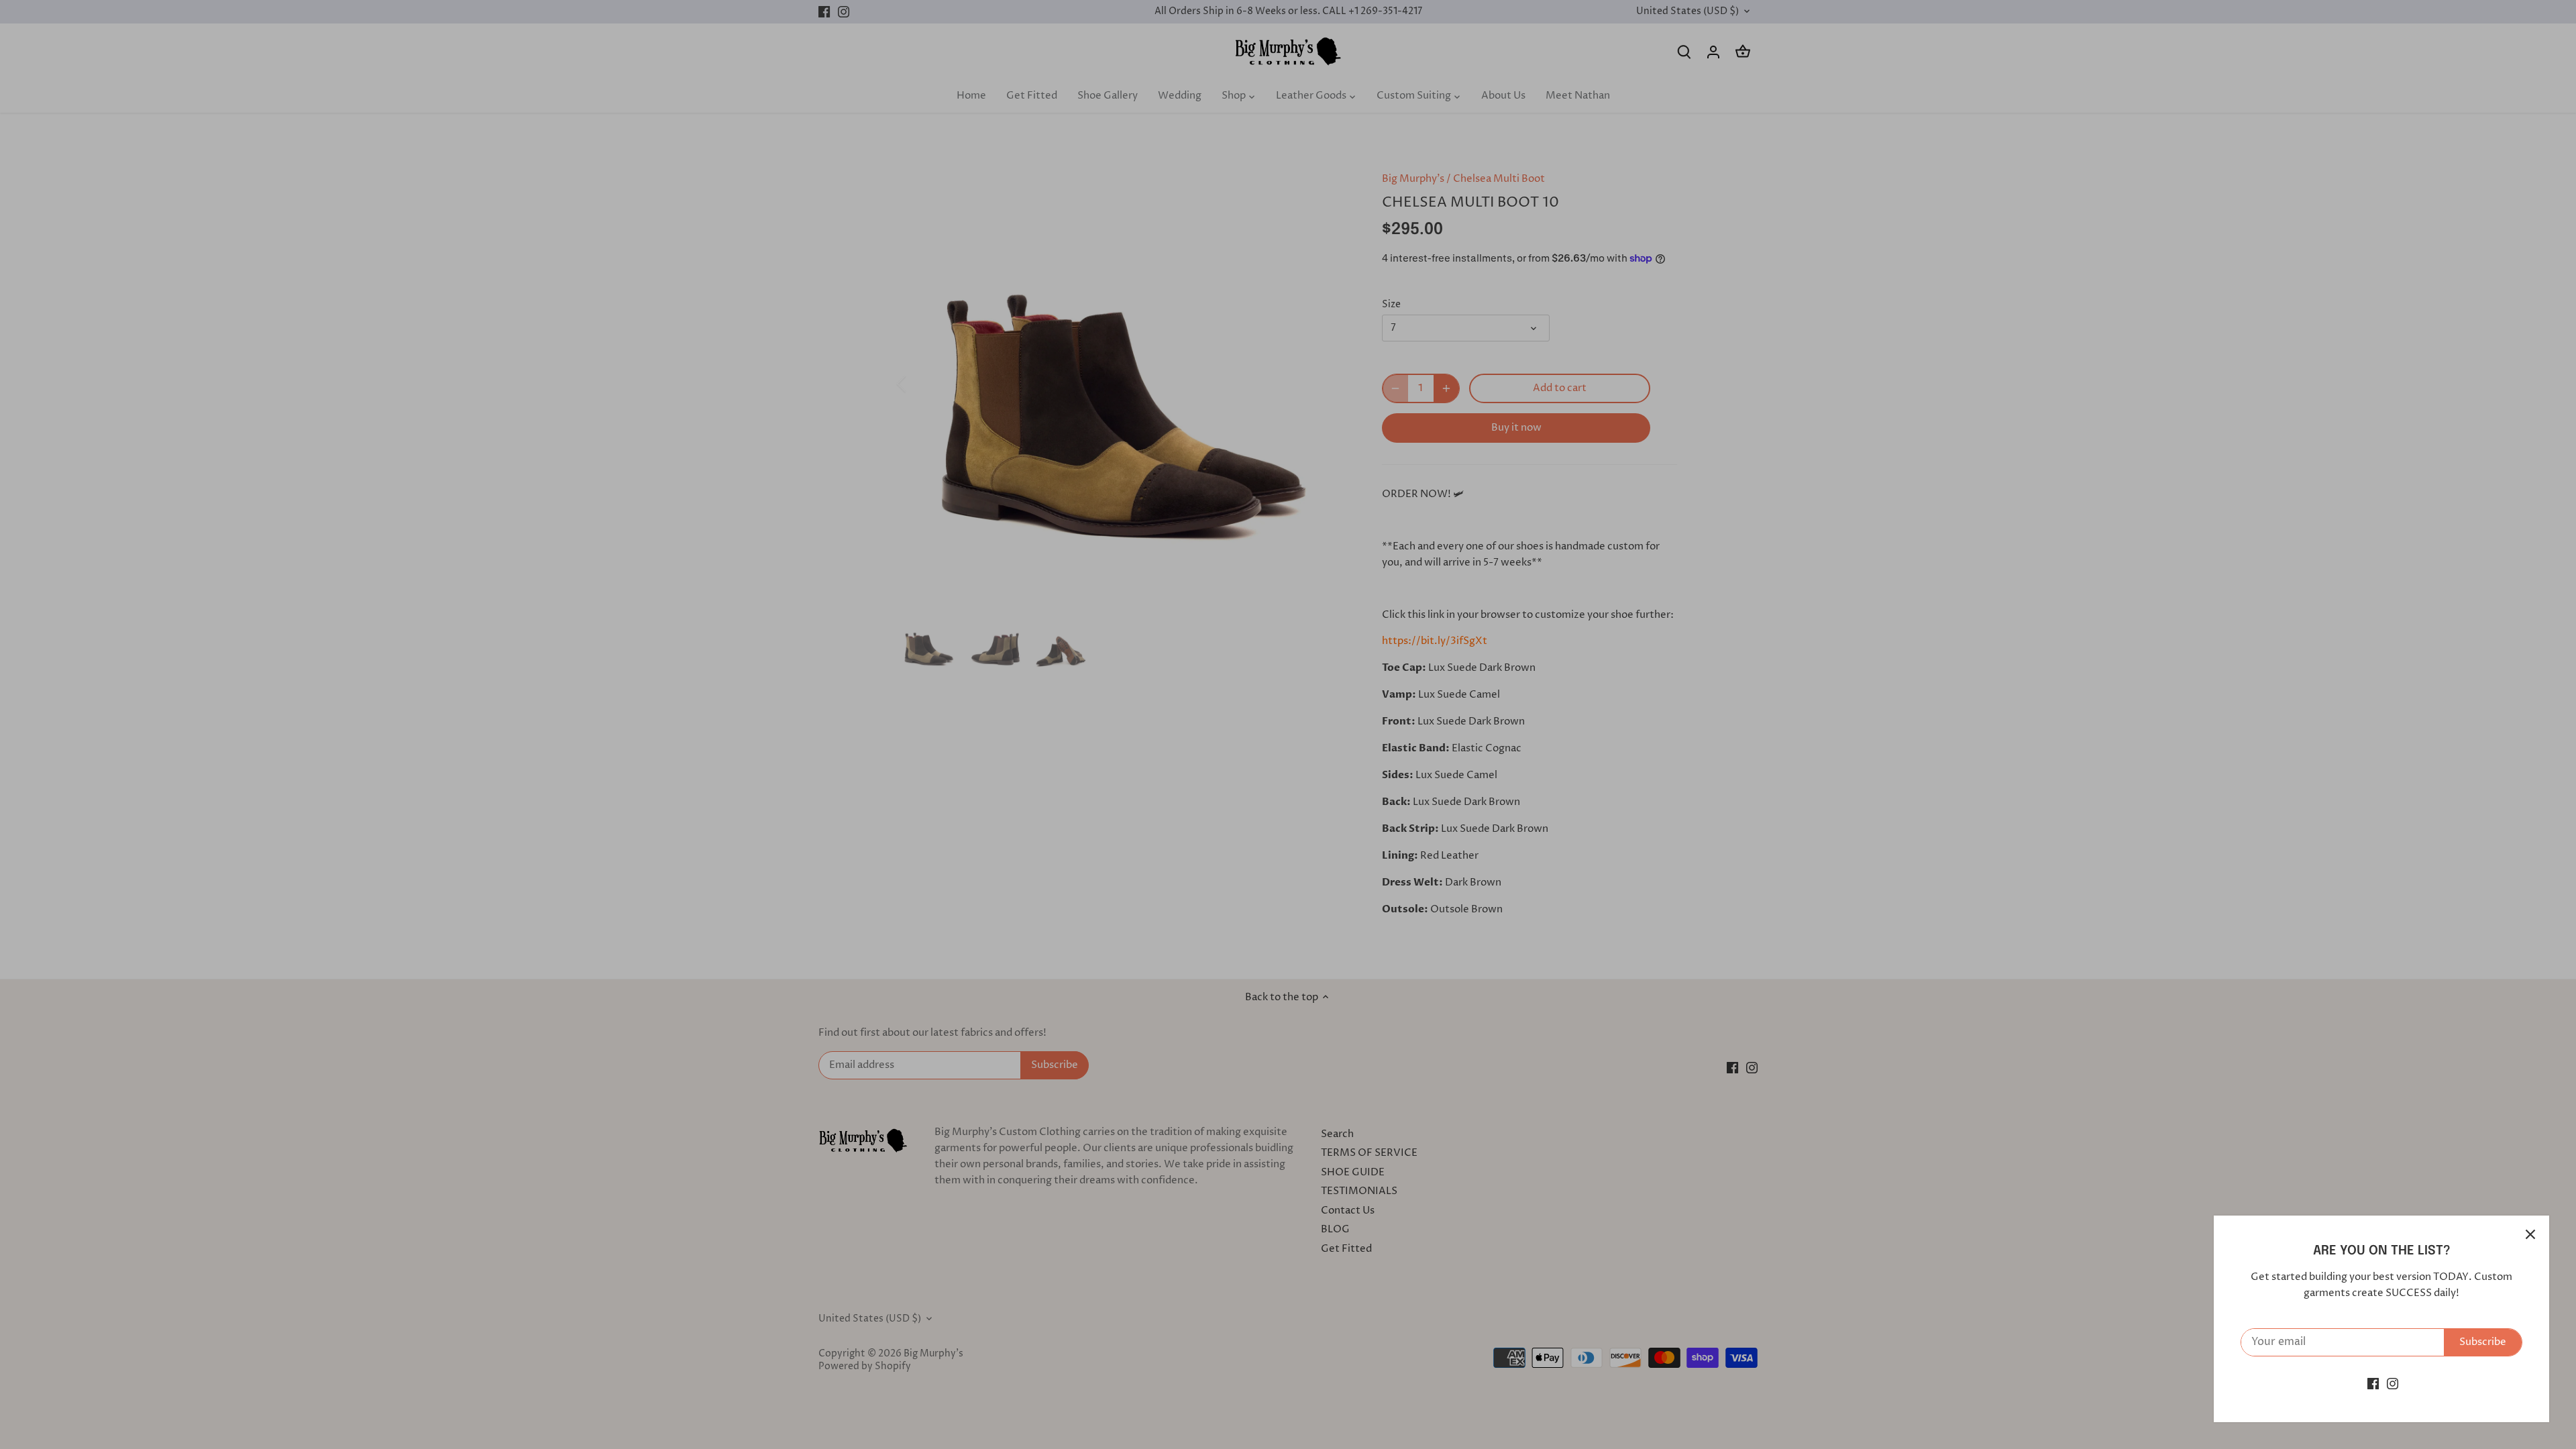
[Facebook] (2373, 1384)
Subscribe (2483, 1342)
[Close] (2530, 1234)
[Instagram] (2393, 1384)
